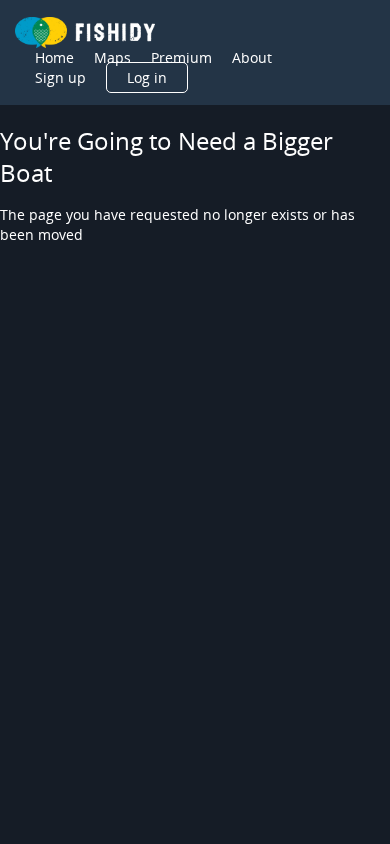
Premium (181, 57)
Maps (112, 57)
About (252, 57)
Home (54, 57)
